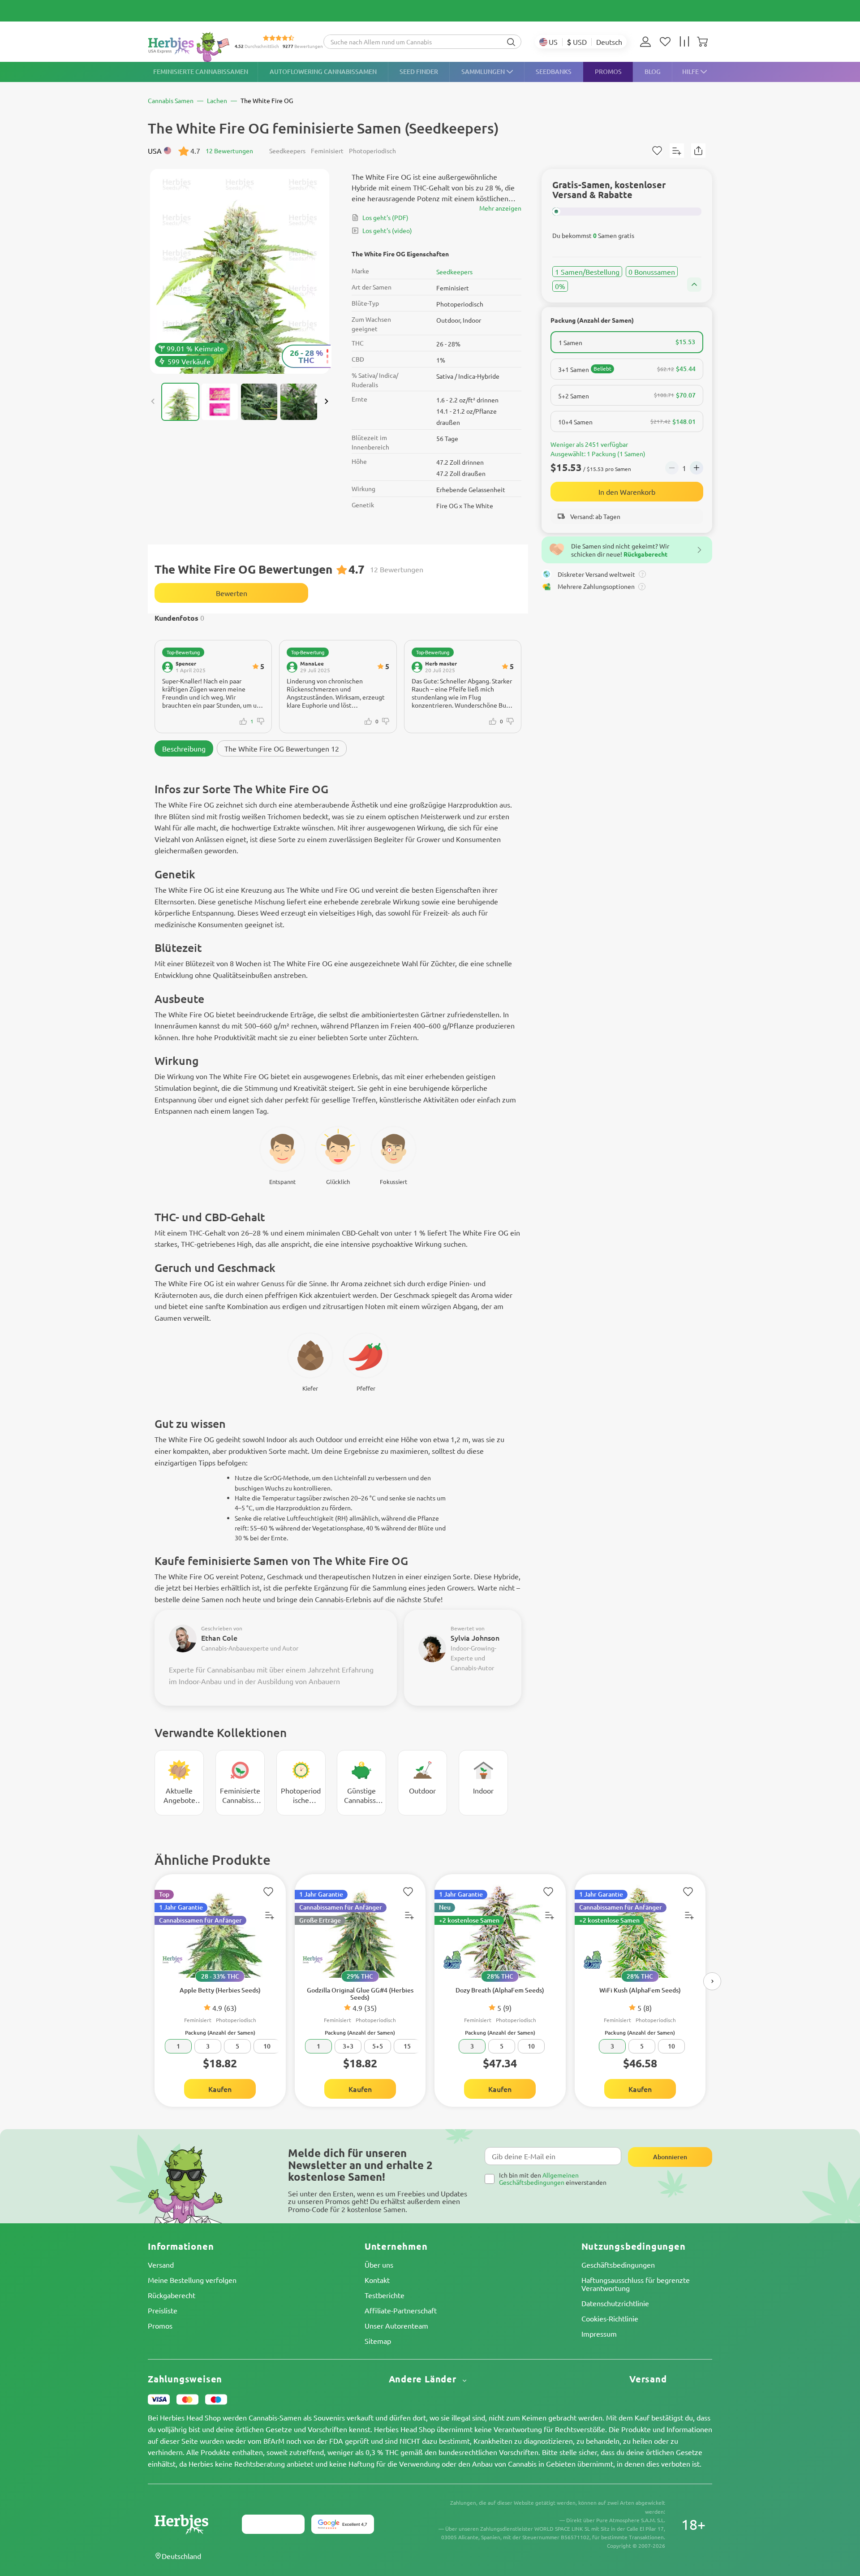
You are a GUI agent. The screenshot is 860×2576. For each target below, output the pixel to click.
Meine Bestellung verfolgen (192, 2280)
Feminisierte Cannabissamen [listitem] (201, 71)
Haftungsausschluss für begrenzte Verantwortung (636, 2284)
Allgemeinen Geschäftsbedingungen (539, 2178)
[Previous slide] (153, 402)
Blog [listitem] (653, 71)
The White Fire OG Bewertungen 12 (282, 748)
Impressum (599, 2334)
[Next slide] (326, 402)
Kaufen (220, 2089)
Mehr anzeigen (500, 208)
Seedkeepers (454, 272)
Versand (161, 2265)
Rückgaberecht (172, 2295)
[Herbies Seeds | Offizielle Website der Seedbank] (191, 47)
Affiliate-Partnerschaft (401, 2310)
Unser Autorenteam (396, 2325)
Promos (160, 2325)
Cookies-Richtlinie (610, 2318)
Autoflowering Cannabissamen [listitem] (323, 71)
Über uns (379, 2265)
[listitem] (648, 42)
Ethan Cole (219, 1638)
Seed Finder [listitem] (419, 71)
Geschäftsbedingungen (618, 2265)
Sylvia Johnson (475, 1638)
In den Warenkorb (627, 492)
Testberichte (385, 2295)
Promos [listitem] (608, 71)
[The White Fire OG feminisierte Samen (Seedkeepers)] (240, 271)
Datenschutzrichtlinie (615, 2303)
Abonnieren (670, 2157)
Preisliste (163, 2310)
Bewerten (232, 593)
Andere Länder (424, 2379)
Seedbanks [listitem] (554, 71)
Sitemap (378, 2341)
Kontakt (377, 2280)
